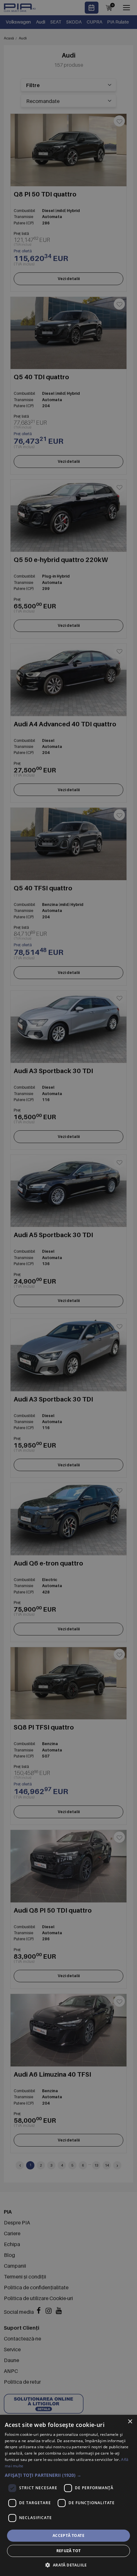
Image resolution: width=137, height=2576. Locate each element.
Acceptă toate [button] (68, 2535)
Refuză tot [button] (69, 2551)
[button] (68, 2475)
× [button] (130, 2422)
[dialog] (68, 2495)
